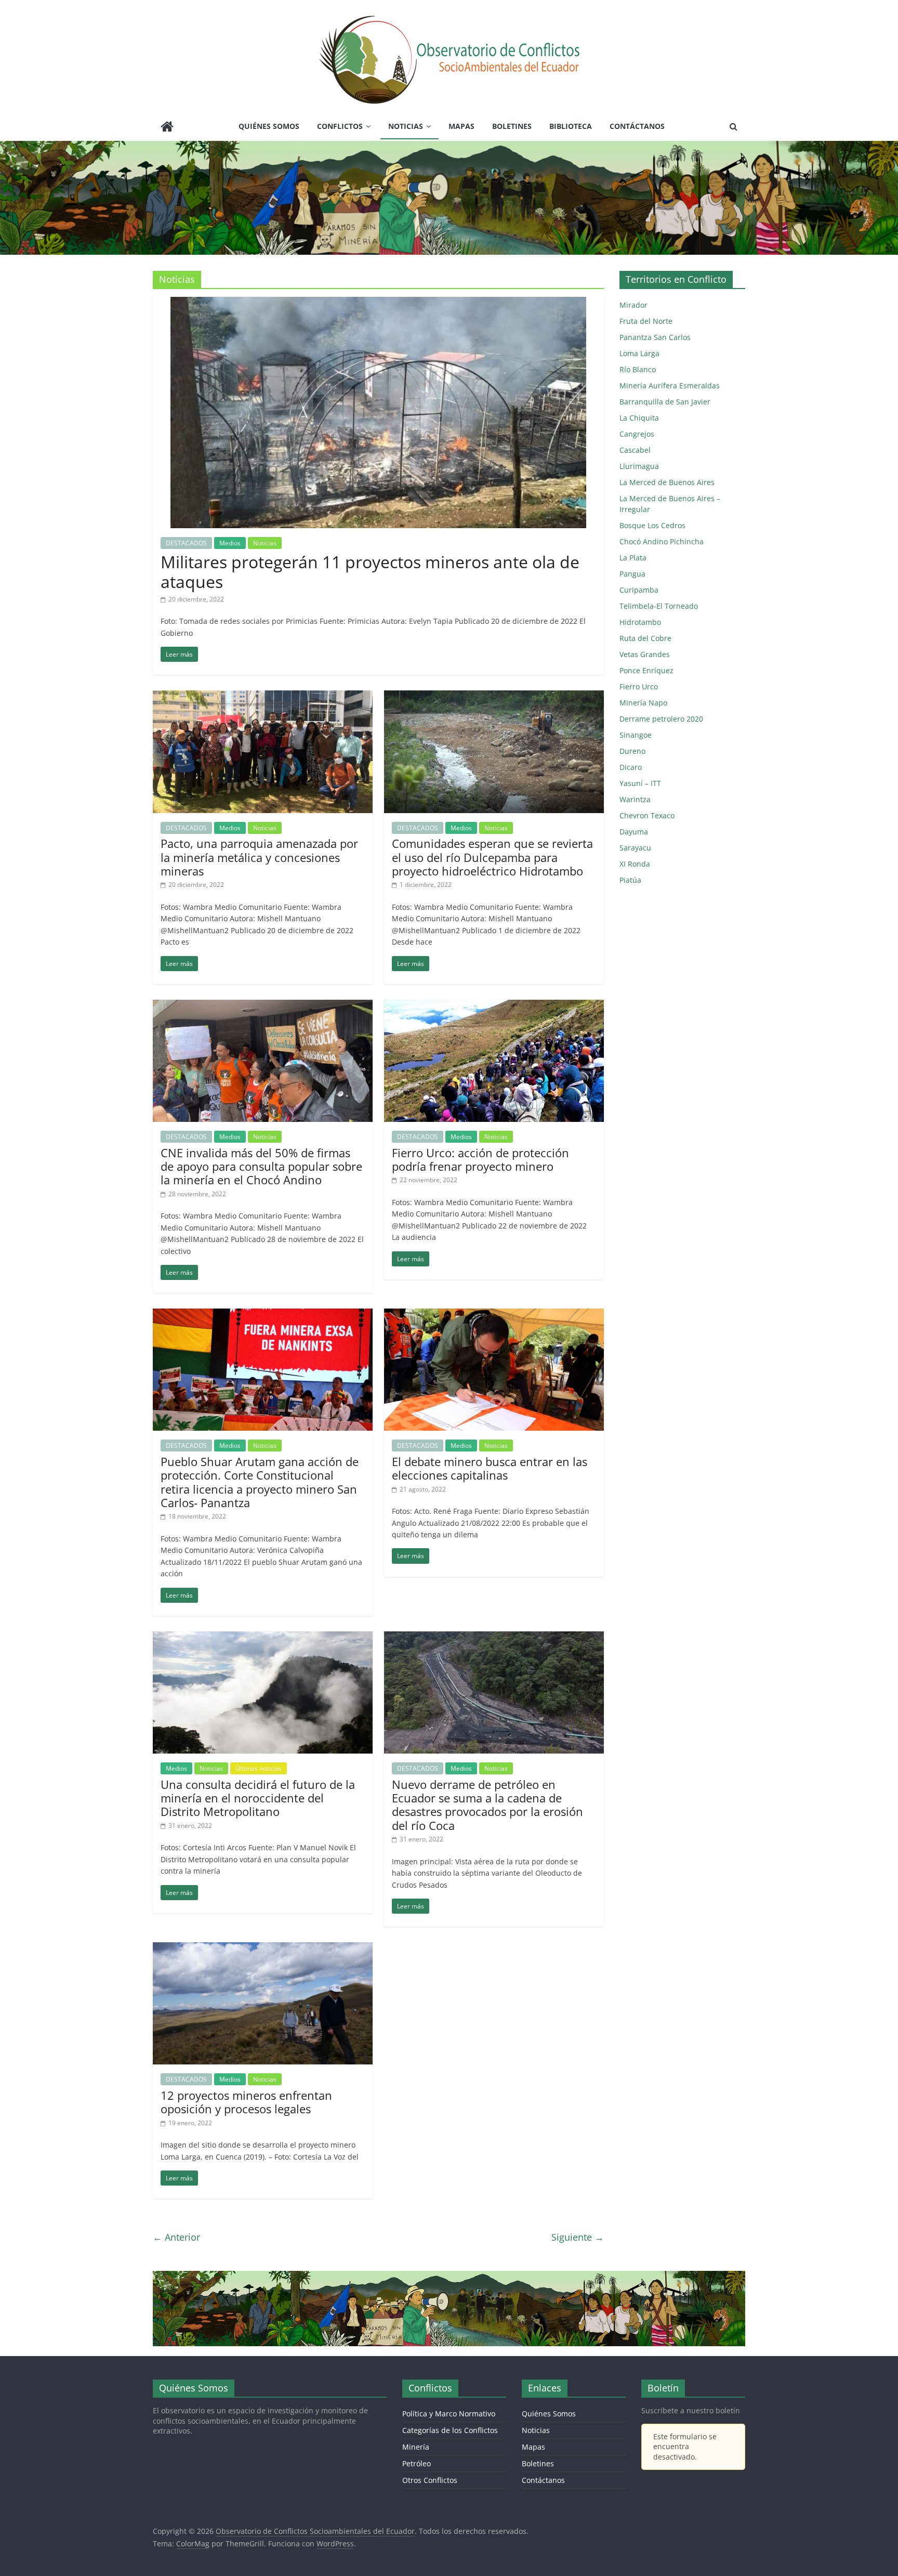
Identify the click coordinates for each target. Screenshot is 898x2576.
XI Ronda (635, 864)
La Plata (633, 558)
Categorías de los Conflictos (450, 2430)
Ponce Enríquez (646, 670)
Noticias (406, 126)
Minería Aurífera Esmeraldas (670, 385)
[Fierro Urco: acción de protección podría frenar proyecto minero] (494, 1006)
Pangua (632, 574)
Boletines (512, 126)
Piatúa (630, 880)
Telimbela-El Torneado (659, 606)
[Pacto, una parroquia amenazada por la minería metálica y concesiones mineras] (263, 697)
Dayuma (634, 832)
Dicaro (631, 767)
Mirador (633, 305)
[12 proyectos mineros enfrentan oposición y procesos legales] (263, 1949)
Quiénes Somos (269, 126)
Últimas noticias (259, 1768)
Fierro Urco (639, 687)
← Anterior (176, 2237)
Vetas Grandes (645, 654)
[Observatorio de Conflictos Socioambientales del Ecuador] (167, 128)
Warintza (635, 799)
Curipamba (639, 590)
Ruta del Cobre (645, 638)
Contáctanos (637, 126)
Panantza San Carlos (655, 337)
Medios (230, 543)
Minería (416, 2447)
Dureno (632, 751)
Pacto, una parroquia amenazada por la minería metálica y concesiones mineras (259, 857)
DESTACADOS (186, 543)
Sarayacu (635, 848)
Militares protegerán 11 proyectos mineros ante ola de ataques (370, 572)
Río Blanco (638, 369)
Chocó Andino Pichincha (662, 541)
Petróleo (417, 2463)
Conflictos (340, 126)
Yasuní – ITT (640, 783)
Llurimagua (639, 466)
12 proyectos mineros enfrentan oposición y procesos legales (246, 2102)
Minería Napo (643, 703)
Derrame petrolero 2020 (661, 719)
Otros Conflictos (430, 2480)
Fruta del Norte (646, 321)
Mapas (461, 126)
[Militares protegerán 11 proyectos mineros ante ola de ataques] (378, 303)
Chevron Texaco (647, 815)
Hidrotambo (640, 622)
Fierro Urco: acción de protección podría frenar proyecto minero (480, 1159)
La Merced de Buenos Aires (667, 482)
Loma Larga (639, 353)
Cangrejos (637, 434)
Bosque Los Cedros (652, 525)
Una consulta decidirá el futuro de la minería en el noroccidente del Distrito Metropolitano (258, 1798)
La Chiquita (639, 418)
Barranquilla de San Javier (665, 402)
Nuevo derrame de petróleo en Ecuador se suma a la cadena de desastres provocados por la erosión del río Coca (487, 1805)
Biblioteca (571, 126)
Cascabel (635, 450)
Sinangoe (636, 735)
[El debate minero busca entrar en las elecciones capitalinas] (494, 1315)
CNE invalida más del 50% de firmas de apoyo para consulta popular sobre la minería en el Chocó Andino (261, 1166)
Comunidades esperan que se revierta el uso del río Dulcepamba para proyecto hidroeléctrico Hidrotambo (492, 857)
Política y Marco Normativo (449, 2414)
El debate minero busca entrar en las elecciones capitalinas (490, 1468)
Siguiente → (578, 2237)
